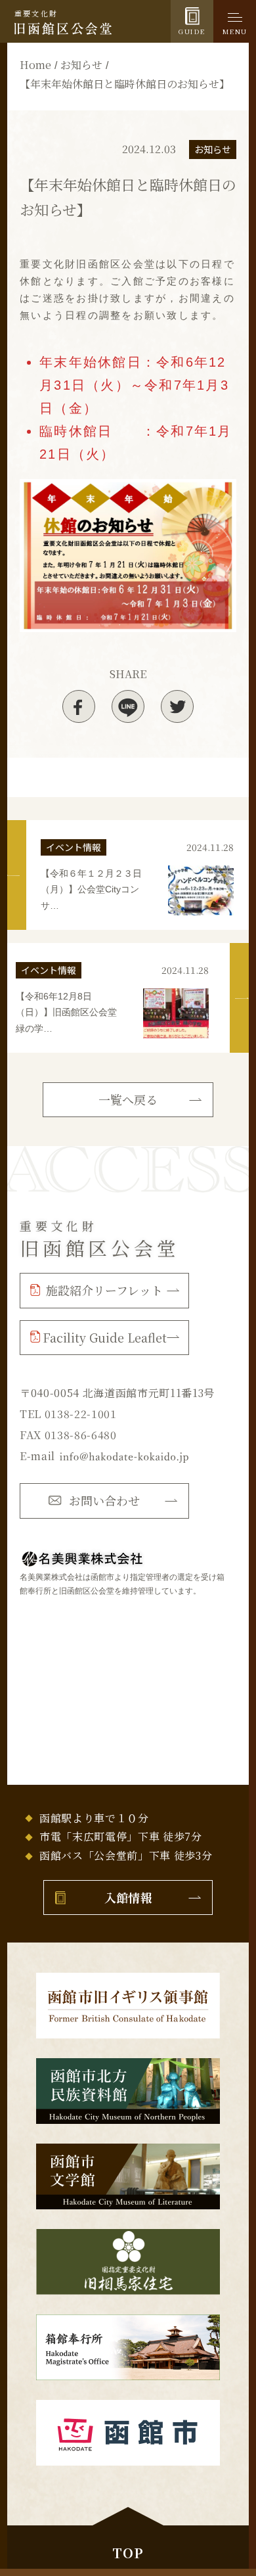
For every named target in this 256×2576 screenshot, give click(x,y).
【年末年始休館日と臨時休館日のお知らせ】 (125, 84)
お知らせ (81, 65)
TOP (128, 2553)
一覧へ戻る (128, 1099)
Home (35, 65)
